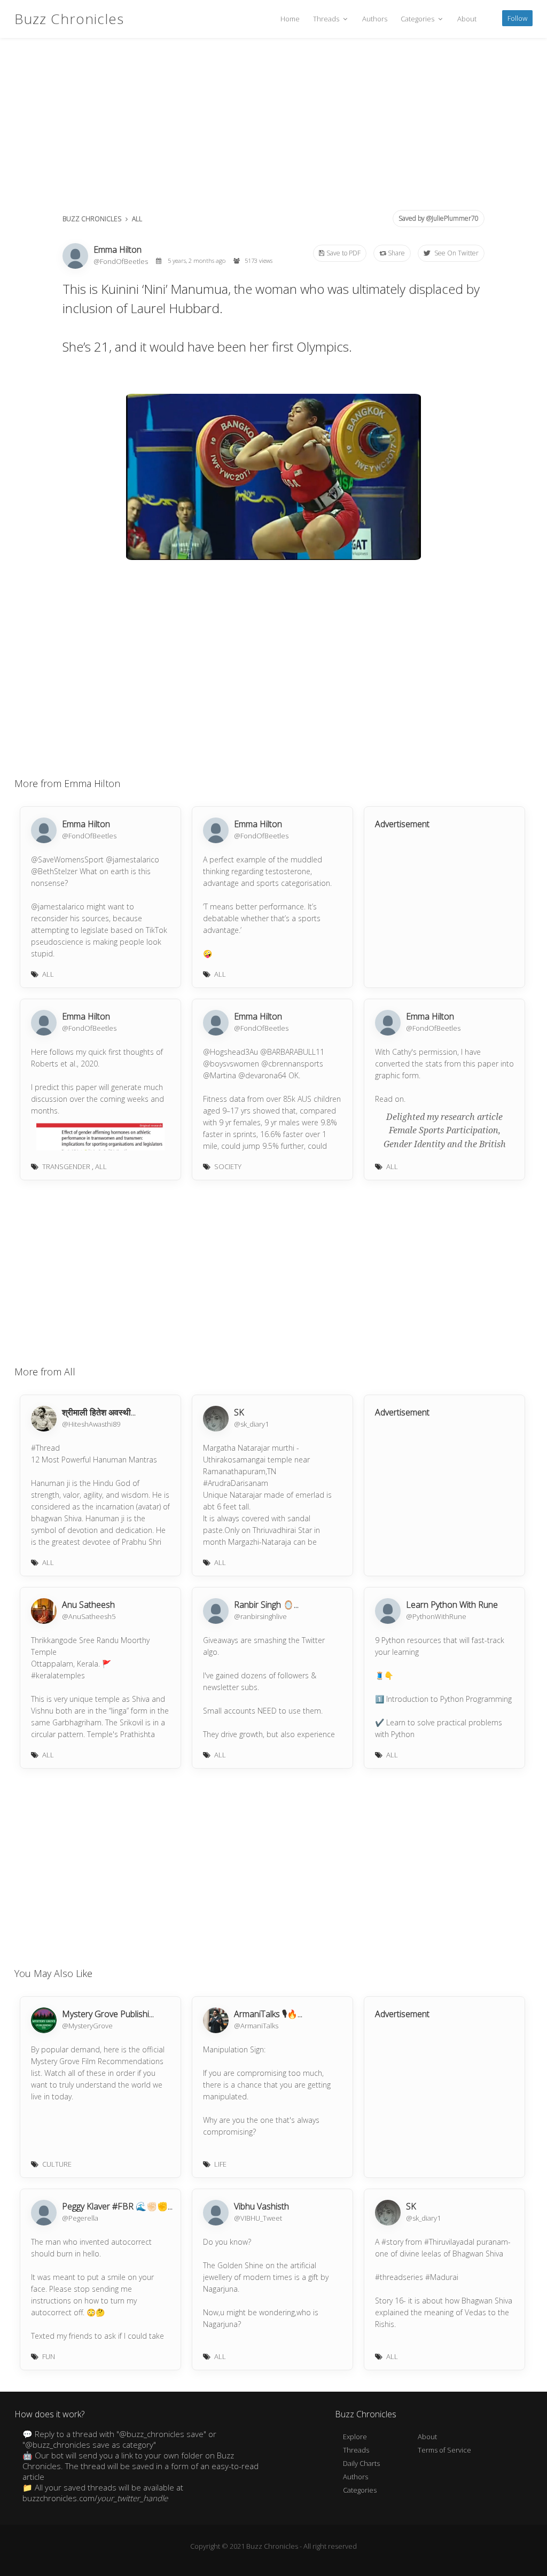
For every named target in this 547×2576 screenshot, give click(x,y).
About (467, 19)
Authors (375, 19)
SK (239, 1412)
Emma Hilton (118, 250)
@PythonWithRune (436, 1616)
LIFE (220, 2164)
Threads (327, 19)
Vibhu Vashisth (261, 2206)
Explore (355, 2437)
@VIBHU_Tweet (258, 2218)
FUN (49, 2356)
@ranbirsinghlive (260, 1616)
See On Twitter (456, 253)
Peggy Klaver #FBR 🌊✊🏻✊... (117, 2206)
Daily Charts (361, 2463)
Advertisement (402, 824)
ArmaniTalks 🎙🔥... (268, 2014)
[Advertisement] (273, 128)
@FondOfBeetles (122, 261)
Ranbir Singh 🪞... (266, 1605)
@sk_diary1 (251, 1424)
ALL (137, 219)
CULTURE (57, 2164)
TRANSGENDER (66, 1166)
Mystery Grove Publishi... (108, 2014)
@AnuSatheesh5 (89, 1616)
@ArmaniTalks (256, 2026)
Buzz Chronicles (69, 19)
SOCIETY (228, 1166)
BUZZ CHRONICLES (92, 219)
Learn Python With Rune (452, 1605)
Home (290, 19)
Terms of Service (444, 2450)
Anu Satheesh (88, 1605)
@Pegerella (80, 2218)
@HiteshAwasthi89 (91, 1424)
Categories (418, 19)
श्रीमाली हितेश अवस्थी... (99, 1412)
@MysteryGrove (87, 2026)
